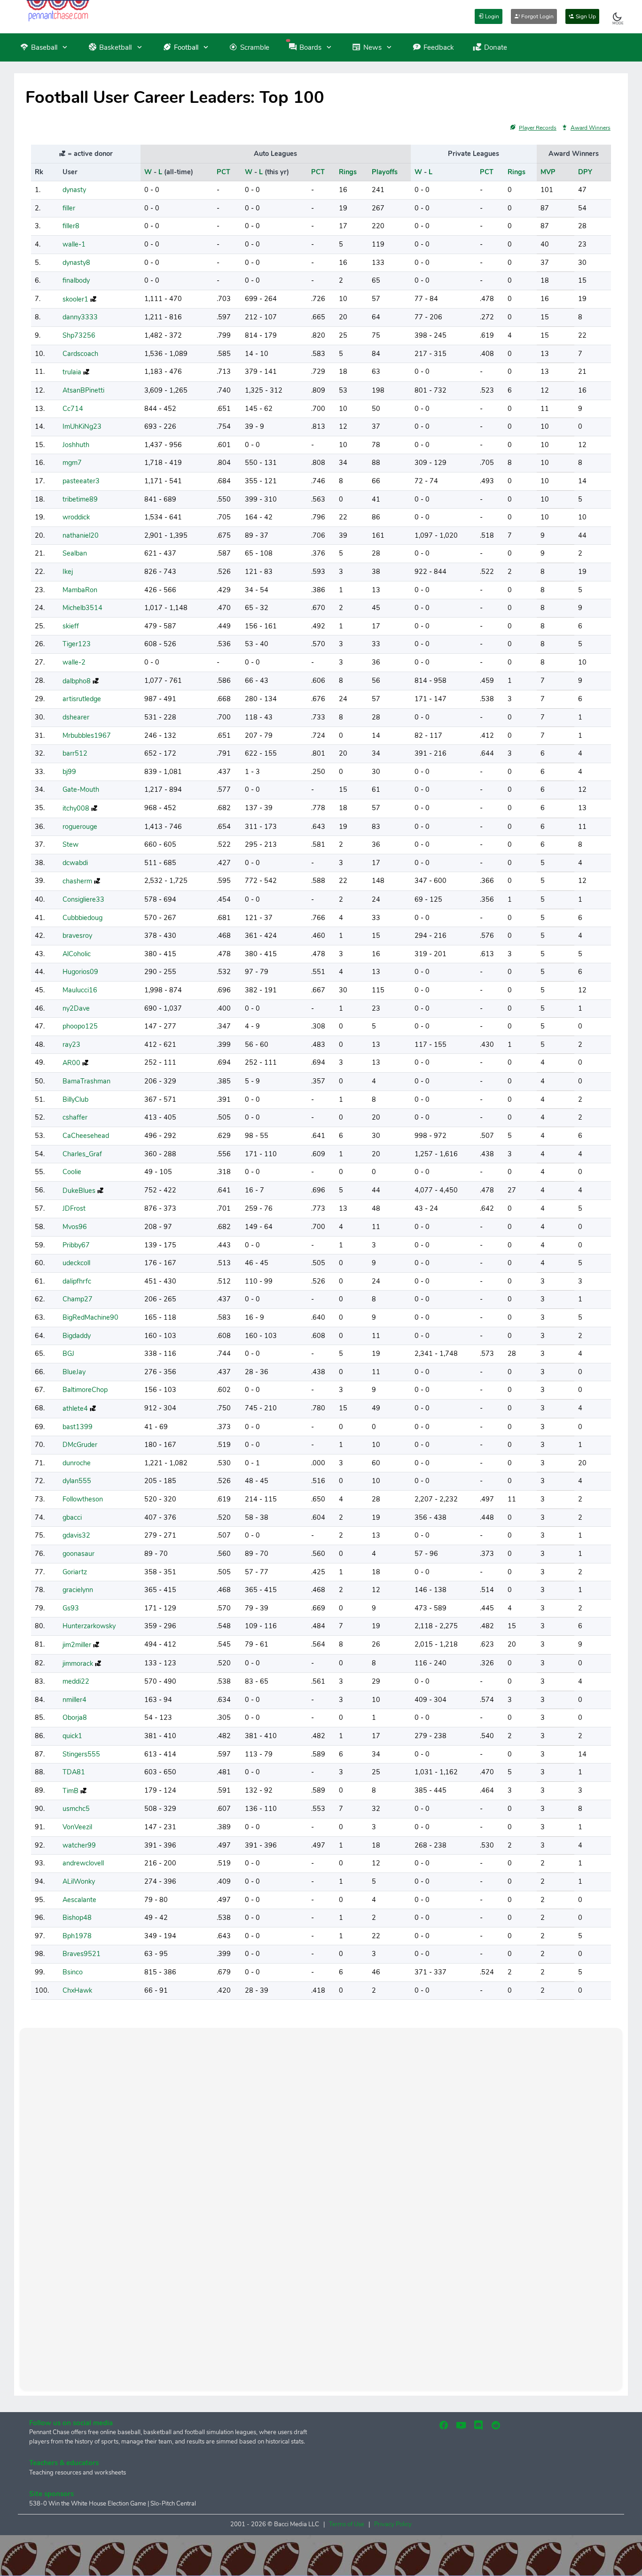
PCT (223, 172)
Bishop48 (77, 1918)
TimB (70, 1791)
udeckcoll (76, 1263)
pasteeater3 (81, 481)
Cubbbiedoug (82, 918)
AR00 (71, 1063)
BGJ (68, 1354)
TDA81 (74, 1772)
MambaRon (80, 590)
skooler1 (75, 299)
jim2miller (77, 1645)
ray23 (71, 1044)
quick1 (72, 1736)
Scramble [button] (255, 47)
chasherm (77, 881)
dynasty (74, 190)
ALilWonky (79, 1881)
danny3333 (80, 317)
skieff (71, 626)
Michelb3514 (82, 608)
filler (69, 208)
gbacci (72, 1517)
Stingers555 (81, 1754)
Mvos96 (75, 1227)
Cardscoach (80, 354)
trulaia (72, 372)
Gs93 (71, 1608)
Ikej (68, 572)
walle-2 (74, 662)
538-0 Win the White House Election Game (88, 2504)
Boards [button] (310, 47)
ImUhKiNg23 (82, 426)
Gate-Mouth (81, 789)
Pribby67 (76, 1245)
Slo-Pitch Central (173, 2504)
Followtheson (83, 1499)
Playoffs (385, 172)
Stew (70, 844)
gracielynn (78, 1590)
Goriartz (75, 1572)
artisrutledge (82, 699)
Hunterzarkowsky (89, 1626)
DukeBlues (79, 1191)
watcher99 (79, 1845)
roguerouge (80, 827)
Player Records (538, 128)
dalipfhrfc (77, 1281)
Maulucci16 (80, 990)
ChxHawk (77, 1990)
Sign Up (585, 16)
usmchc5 (76, 1809)
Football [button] (186, 47)
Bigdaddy (77, 1336)
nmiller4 (74, 1700)
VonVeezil (77, 1827)
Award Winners (591, 128)
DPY (585, 172)
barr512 (75, 753)
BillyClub (75, 1099)
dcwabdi (75, 863)
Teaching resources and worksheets (78, 2473)
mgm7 (72, 463)
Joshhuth (76, 445)
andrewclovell (83, 1863)
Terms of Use (347, 2524)
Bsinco (73, 1972)
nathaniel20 (81, 535)
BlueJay (74, 1372)
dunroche (77, 1463)
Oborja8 (75, 1717)
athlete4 (75, 1408)
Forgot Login (537, 16)
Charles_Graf (82, 1154)
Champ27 (78, 1299)
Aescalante (79, 1900)
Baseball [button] (44, 47)
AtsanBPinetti (83, 390)
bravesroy (77, 936)
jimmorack (78, 1663)
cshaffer (75, 1117)
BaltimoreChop (85, 1390)
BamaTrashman (86, 1081)
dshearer (76, 717)
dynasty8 (76, 263)
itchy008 (76, 808)
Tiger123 (77, 644)
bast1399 (78, 1427)
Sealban (75, 553)
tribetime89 (80, 499)
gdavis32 (76, 1535)
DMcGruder (80, 1445)
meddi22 (76, 1681)
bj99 (69, 772)
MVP (548, 172)
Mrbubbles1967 (87, 735)
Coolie (72, 1172)
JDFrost (74, 1208)
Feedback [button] (439, 47)
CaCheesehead (86, 1136)
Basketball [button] (115, 47)
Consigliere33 (83, 899)
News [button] (372, 47)
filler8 (71, 226)
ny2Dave (76, 1008)
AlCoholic (77, 954)
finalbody (76, 280)
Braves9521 (82, 1954)
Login (491, 16)
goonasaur (78, 1554)
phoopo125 (80, 1026)
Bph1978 (77, 1936)
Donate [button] (496, 47)
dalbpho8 (77, 681)
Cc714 (73, 409)
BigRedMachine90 (90, 1317)
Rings (348, 172)
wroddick (76, 517)
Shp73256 (79, 335)
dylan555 (77, 1481)
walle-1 (74, 244)
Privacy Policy (393, 2524)
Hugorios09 (80, 972)
